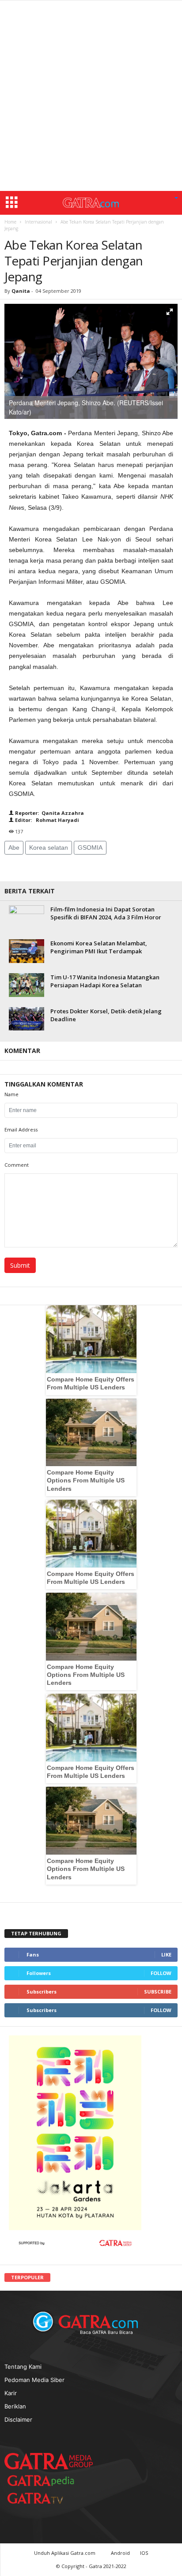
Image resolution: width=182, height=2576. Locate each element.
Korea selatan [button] (49, 847)
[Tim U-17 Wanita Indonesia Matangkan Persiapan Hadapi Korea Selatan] (27, 985)
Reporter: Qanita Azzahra (49, 813)
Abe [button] (14, 847)
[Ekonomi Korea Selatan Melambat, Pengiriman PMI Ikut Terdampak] (27, 951)
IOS (144, 2553)
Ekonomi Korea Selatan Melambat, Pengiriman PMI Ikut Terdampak (99, 947)
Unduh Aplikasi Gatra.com (65, 2553)
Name (11, 1094)
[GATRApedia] (44, 2481)
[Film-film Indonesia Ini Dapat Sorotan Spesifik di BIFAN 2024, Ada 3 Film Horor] (27, 918)
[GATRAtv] (44, 2498)
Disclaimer (18, 2419)
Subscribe (158, 1992)
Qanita (21, 291)
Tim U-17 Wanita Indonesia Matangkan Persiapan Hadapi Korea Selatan (105, 981)
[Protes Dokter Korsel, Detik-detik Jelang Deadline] (27, 1019)
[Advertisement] (91, 96)
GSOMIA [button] (90, 847)
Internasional (38, 222)
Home (10, 222)
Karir (11, 2393)
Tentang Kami (23, 2367)
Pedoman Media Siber (34, 2380)
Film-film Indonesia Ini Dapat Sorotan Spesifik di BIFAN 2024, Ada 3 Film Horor (106, 913)
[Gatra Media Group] (49, 2461)
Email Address (21, 1129)
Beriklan (15, 2406)
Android (120, 2553)
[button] (176, 198)
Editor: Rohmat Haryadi (46, 820)
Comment (17, 1165)
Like (166, 1954)
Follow (161, 1973)
